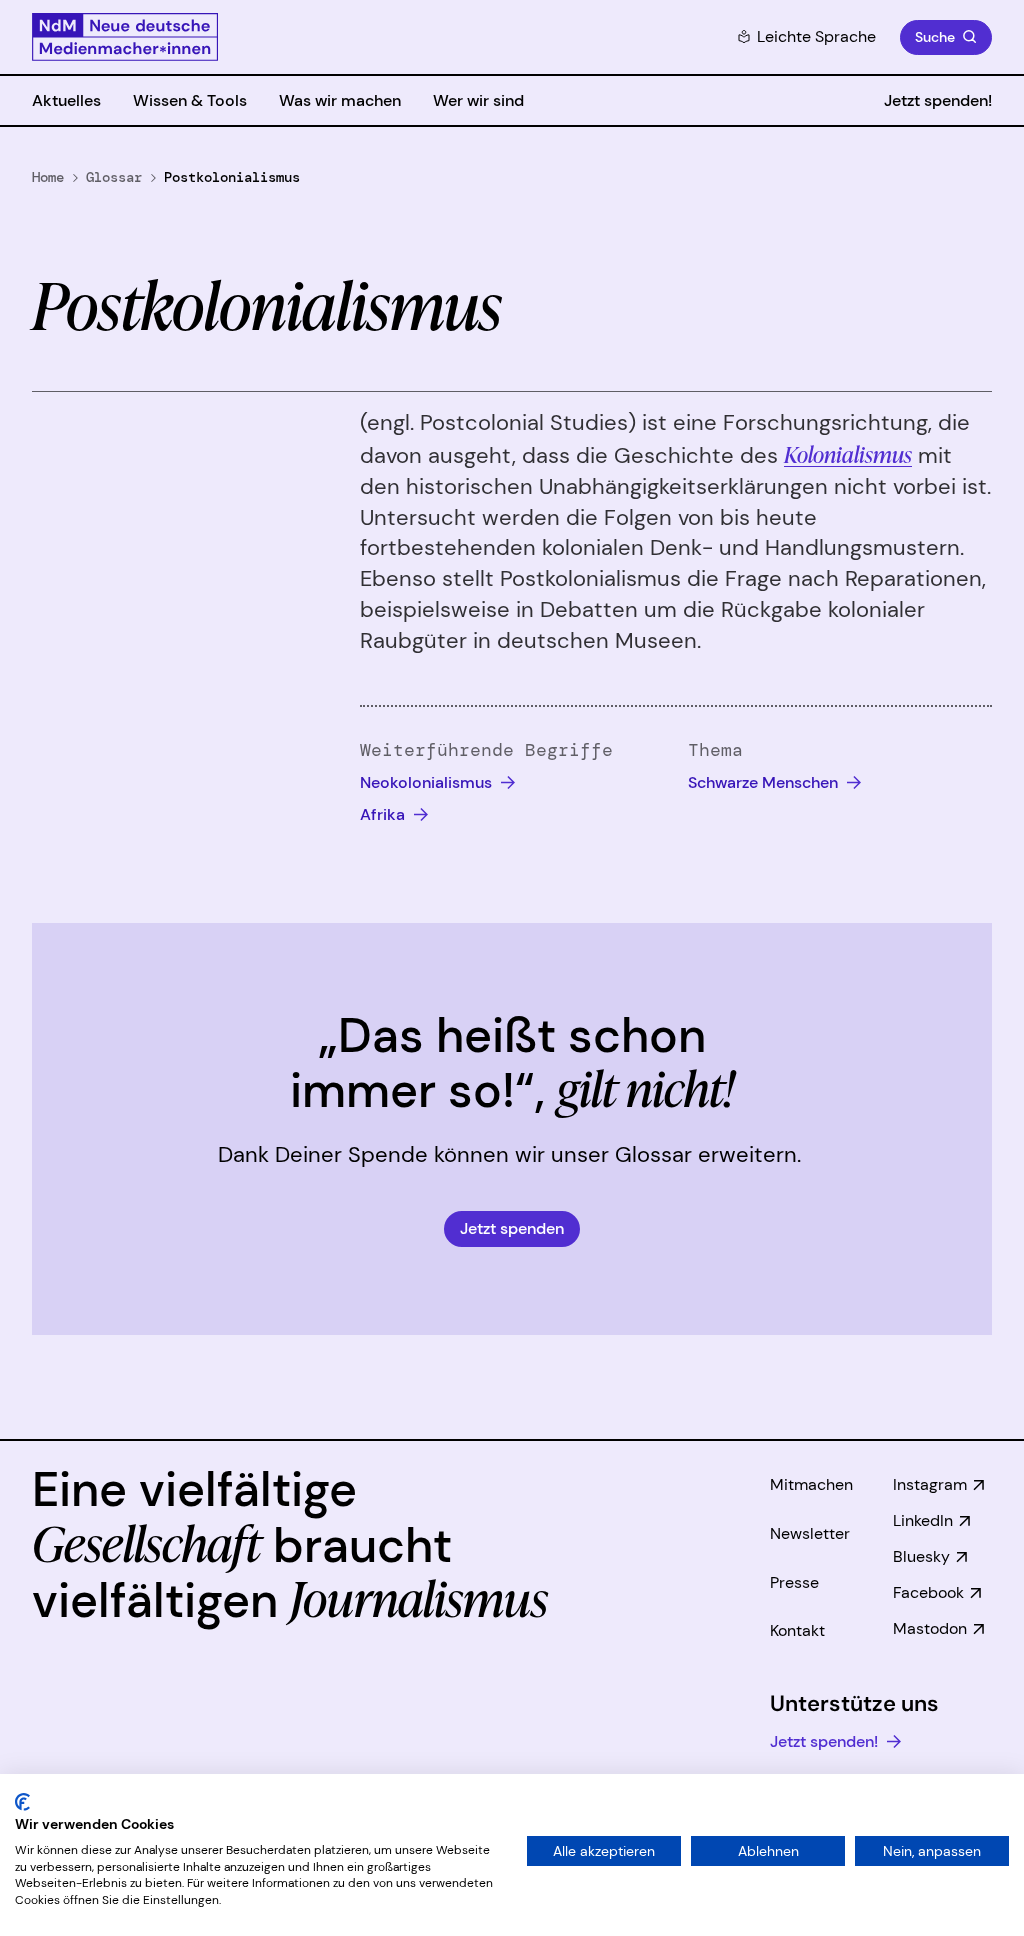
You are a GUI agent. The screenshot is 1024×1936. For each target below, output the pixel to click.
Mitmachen (811, 1484)
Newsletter (810, 1533)
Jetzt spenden (512, 1228)
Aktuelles (66, 100)
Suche (935, 37)
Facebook (928, 1592)
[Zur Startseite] (125, 37)
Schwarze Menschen (765, 782)
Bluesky (921, 1556)
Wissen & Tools (190, 100)
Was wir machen (340, 100)
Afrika (384, 814)
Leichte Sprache (816, 36)
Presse (794, 1582)
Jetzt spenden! (938, 100)
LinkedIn (923, 1520)
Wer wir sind (478, 100)
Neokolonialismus (428, 782)
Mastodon (930, 1628)
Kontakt (797, 1630)
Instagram (930, 1484)
